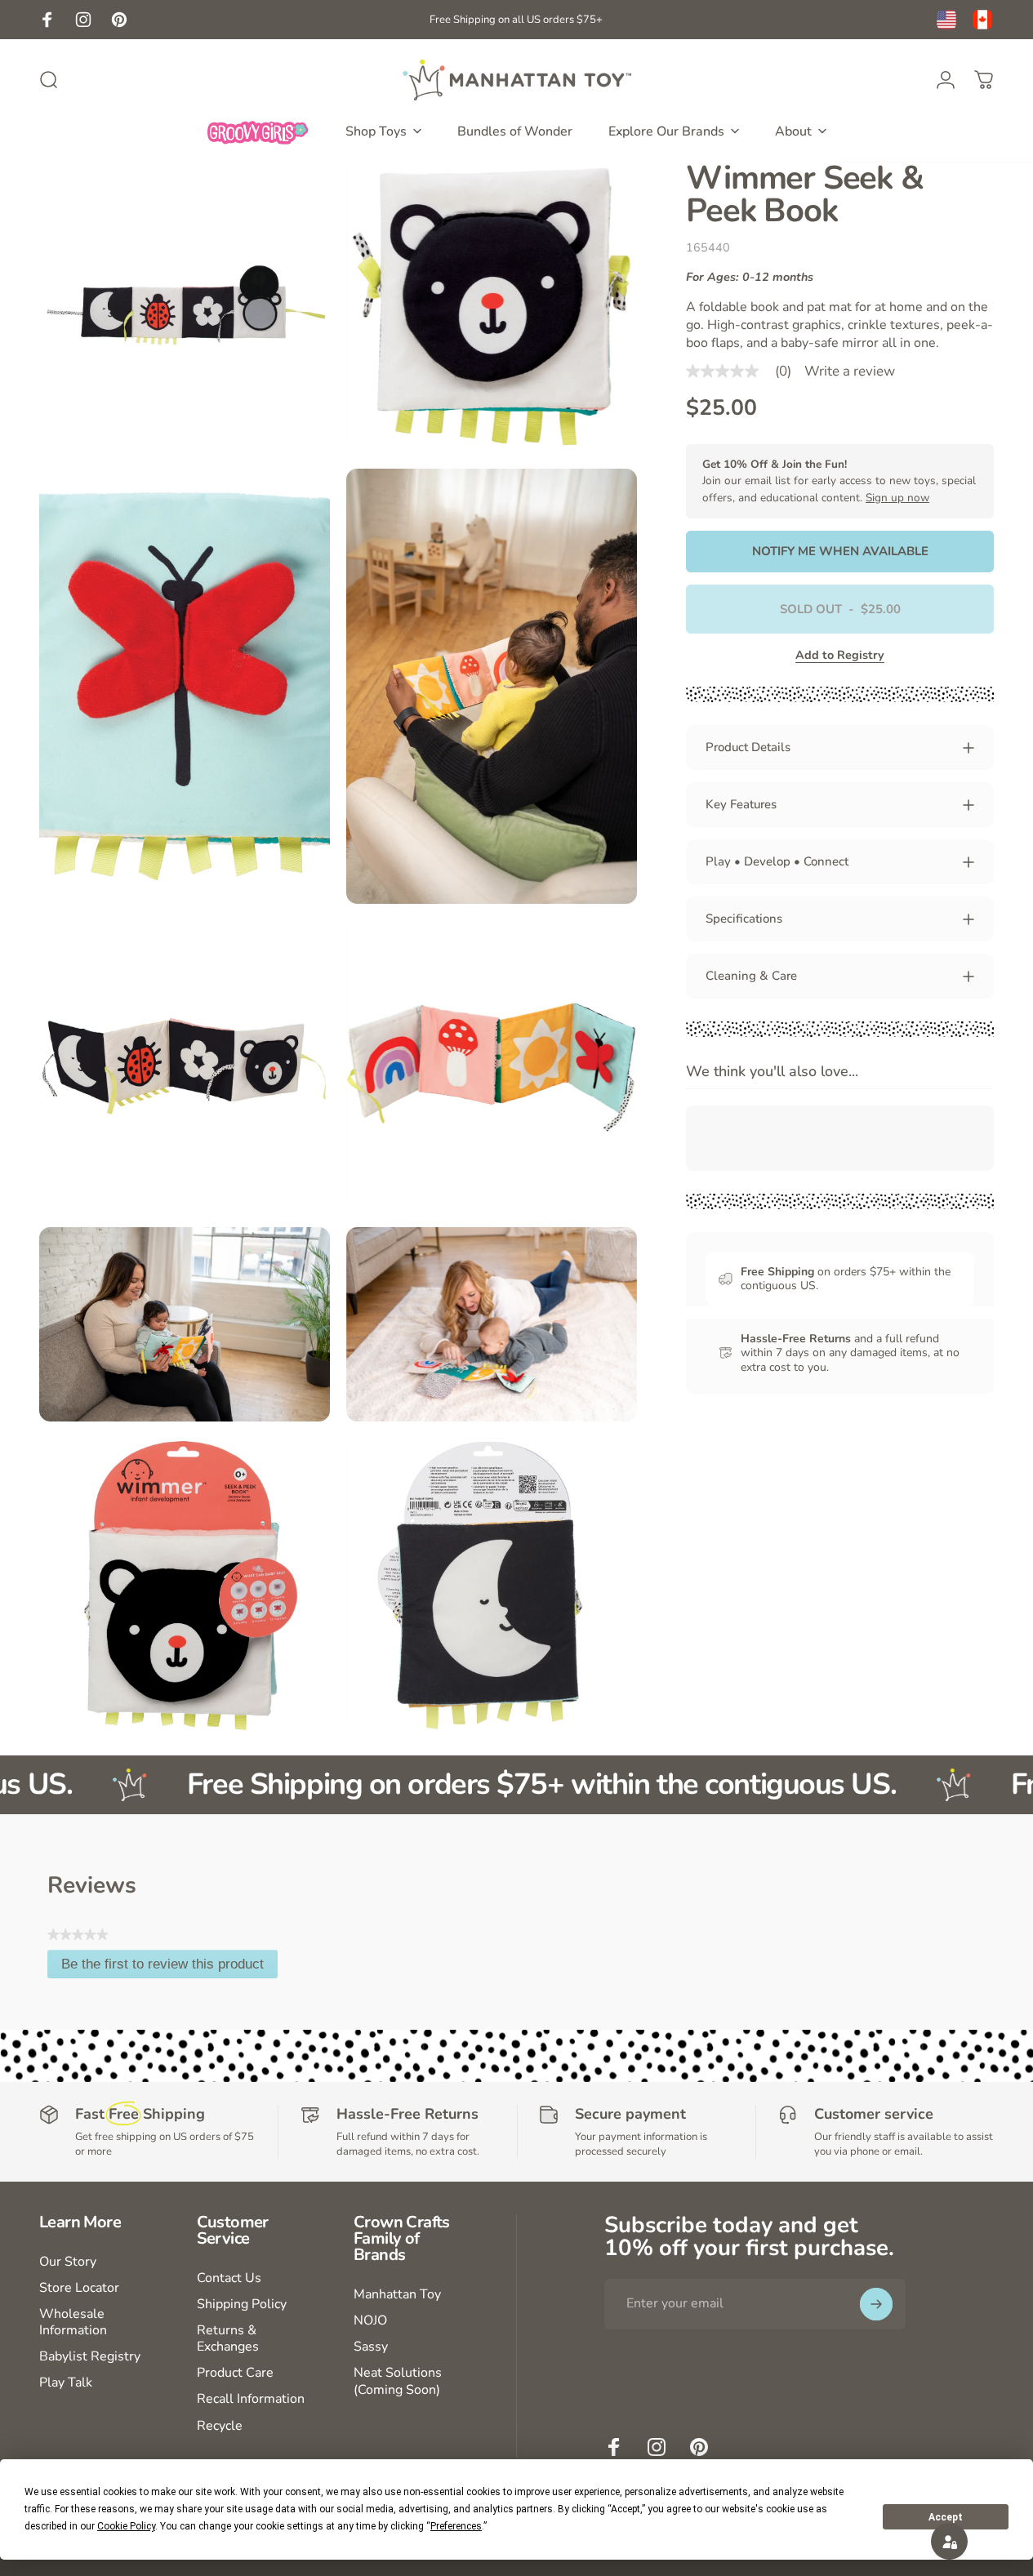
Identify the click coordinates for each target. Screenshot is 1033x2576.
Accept (946, 2517)
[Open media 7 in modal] (185, 1324)
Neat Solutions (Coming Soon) (398, 2381)
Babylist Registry (90, 2356)
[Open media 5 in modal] (185, 1066)
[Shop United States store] (946, 20)
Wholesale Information (73, 2322)
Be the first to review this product (169, 1967)
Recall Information (251, 2399)
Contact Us (229, 2278)
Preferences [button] (456, 2526)
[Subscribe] (876, 2304)
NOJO (370, 2320)
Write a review (850, 371)
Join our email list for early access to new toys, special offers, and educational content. (839, 481)
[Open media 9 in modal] (185, 1586)
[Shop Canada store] (982, 20)
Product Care (235, 2373)
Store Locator (79, 2288)
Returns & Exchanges (228, 2338)
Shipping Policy (242, 2304)
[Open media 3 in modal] (185, 687)
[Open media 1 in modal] (185, 307)
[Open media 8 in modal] (492, 1324)
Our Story (68, 2262)
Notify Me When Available (840, 551)
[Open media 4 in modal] (492, 687)
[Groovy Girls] (258, 131)
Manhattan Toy (397, 2294)
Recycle (220, 2426)
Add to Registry (840, 655)
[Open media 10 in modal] (492, 1586)
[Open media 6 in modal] (492, 1066)
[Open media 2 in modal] (492, 307)
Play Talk (66, 2382)
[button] (949, 2541)
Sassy (371, 2347)
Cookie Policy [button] (126, 2526)
